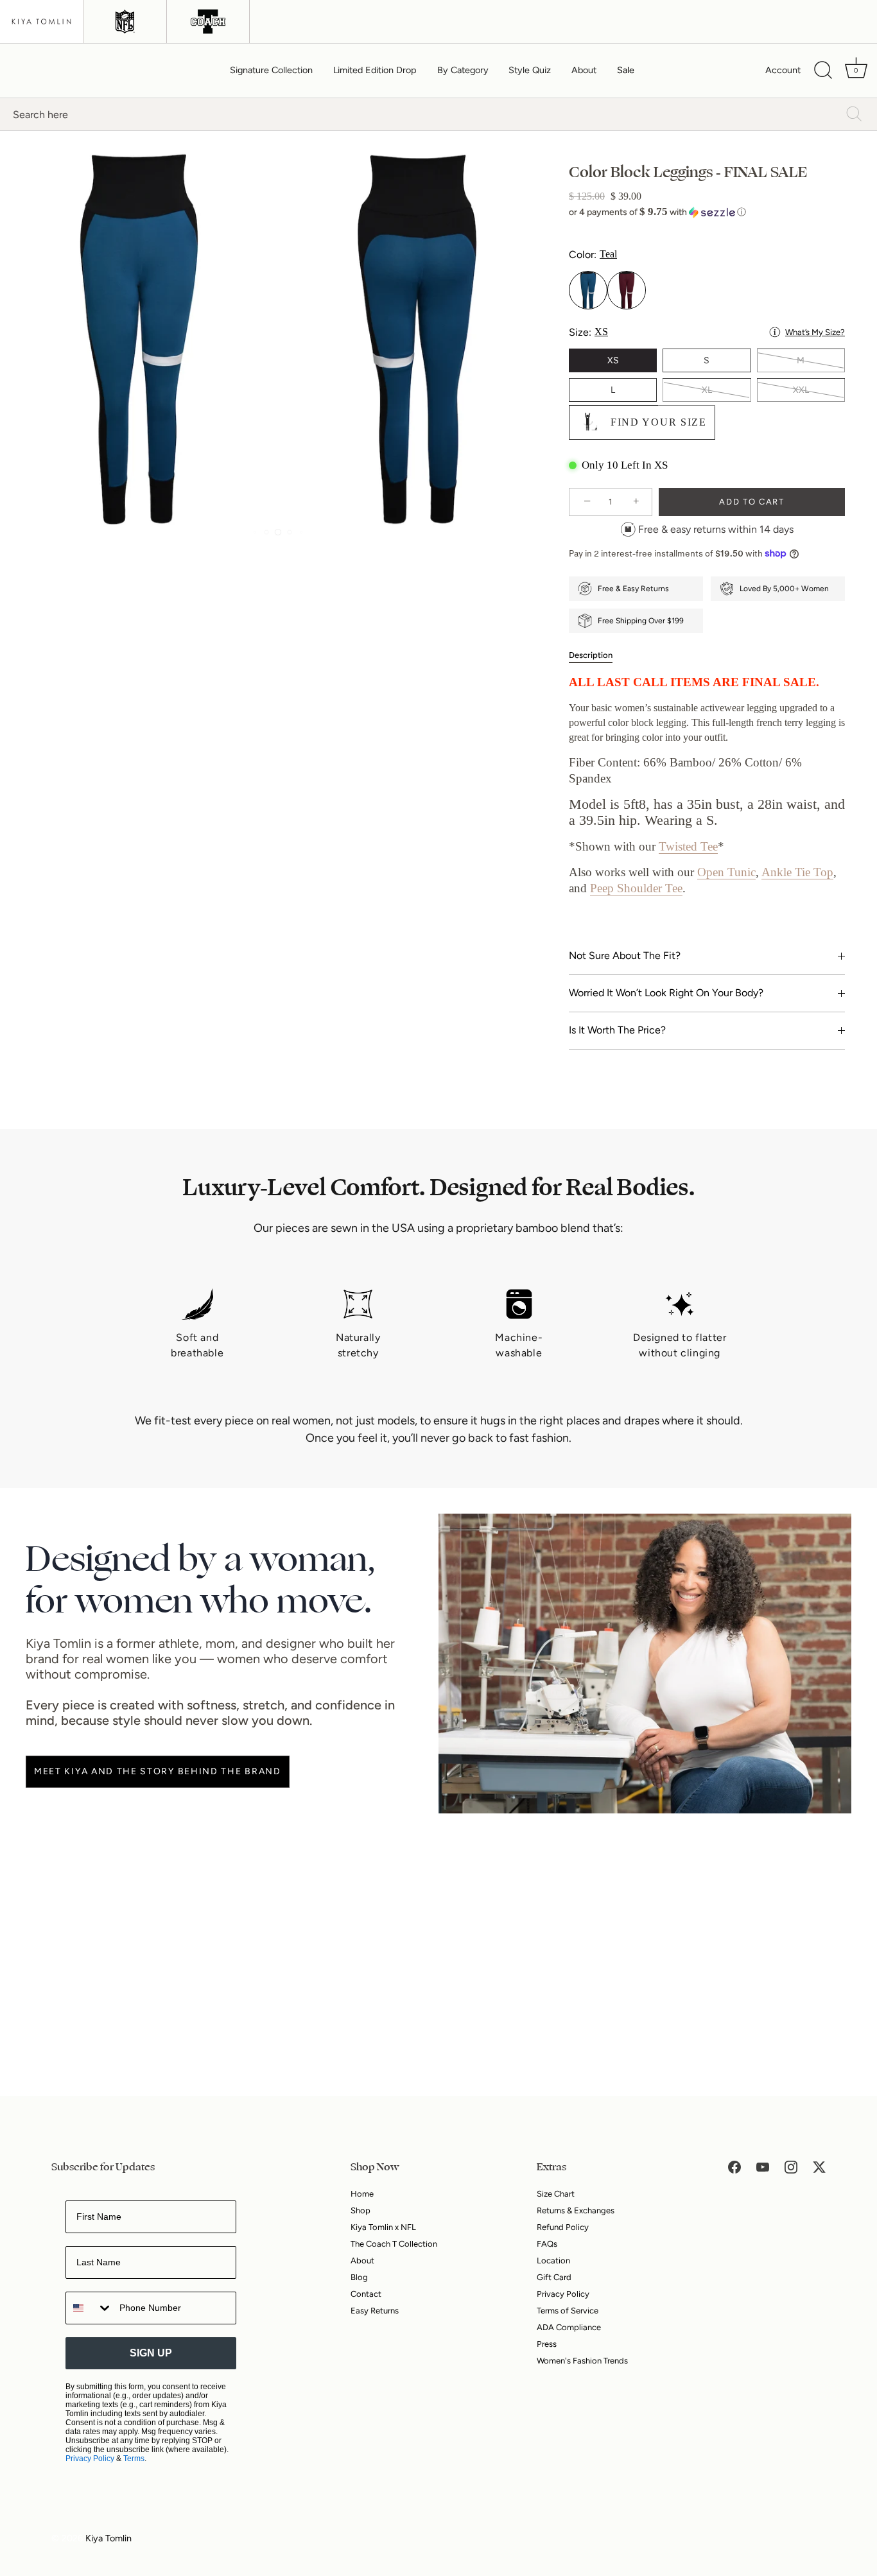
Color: (593, 255)
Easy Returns (375, 2311)
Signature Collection (271, 70)
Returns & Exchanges (576, 2210)
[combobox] (90, 2308)
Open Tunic (726, 872)
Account (783, 70)
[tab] (597, 655)
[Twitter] (819, 2166)
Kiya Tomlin (109, 2538)
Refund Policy (563, 2227)
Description (591, 655)
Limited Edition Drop (375, 70)
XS (613, 360)
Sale (626, 70)
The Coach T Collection (394, 2244)
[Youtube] (763, 2166)
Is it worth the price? (617, 1030)
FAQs (547, 2244)
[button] (707, 212)
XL (707, 390)
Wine (627, 290)
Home (362, 2194)
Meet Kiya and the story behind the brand (158, 1771)
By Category (463, 70)
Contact (366, 2294)
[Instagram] (791, 2166)
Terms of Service (568, 2311)
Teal (588, 290)
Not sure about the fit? (625, 955)
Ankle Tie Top (797, 872)
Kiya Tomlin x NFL (383, 2227)
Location (553, 2260)
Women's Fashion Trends (582, 2361)
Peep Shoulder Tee (636, 888)
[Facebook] (734, 2166)
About (584, 70)
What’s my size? (815, 332)
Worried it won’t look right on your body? (666, 993)
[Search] (823, 71)
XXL (801, 390)
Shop (360, 2210)
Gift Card (554, 2277)
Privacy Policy (90, 2459)
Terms (134, 2459)
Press (547, 2344)
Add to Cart (752, 502)
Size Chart (556, 2194)
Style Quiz (530, 70)
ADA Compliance (569, 2327)
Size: (707, 332)
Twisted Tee (688, 846)
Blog (359, 2277)
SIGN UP (151, 2353)
